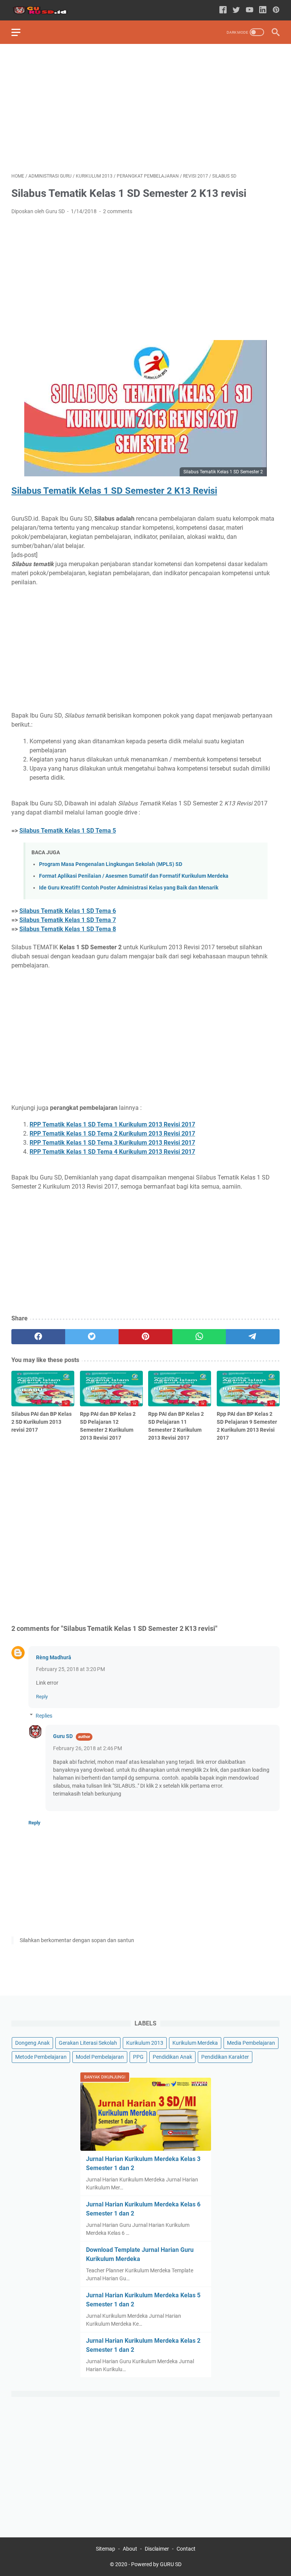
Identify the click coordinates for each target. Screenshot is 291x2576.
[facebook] (38, 1337)
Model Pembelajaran (100, 2057)
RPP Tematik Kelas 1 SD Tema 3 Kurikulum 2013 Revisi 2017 (112, 1143)
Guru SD (63, 1736)
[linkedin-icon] (263, 10)
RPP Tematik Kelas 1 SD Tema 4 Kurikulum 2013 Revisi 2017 (112, 1152)
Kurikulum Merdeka (195, 2043)
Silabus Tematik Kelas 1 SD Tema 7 (68, 920)
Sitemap (106, 2549)
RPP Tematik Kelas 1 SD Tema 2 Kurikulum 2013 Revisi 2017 (112, 1134)
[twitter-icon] (236, 10)
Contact (186, 2549)
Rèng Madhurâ (54, 1657)
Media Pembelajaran (251, 2043)
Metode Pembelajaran (41, 2057)
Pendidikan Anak (172, 2057)
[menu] (20, 32)
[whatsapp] (199, 1337)
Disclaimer (157, 2549)
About (130, 2549)
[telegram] (253, 1337)
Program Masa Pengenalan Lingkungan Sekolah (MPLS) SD (111, 864)
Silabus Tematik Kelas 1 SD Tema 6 (68, 911)
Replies (44, 1716)
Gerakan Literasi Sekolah (88, 2043)
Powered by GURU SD (156, 2564)
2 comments (118, 211)
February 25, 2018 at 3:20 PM (70, 1669)
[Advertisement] (145, 108)
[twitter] (92, 1337)
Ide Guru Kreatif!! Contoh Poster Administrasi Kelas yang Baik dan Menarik (129, 888)
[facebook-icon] (223, 10)
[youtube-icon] (250, 10)
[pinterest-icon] (276, 10)
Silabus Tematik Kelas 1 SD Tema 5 (68, 831)
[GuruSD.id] (45, 10)
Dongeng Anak (32, 2043)
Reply (42, 1697)
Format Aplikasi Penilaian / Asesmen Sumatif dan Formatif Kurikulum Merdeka (134, 876)
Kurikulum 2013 (145, 2043)
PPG (138, 2057)
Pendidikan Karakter (225, 2057)
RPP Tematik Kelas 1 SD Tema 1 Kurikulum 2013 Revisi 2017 (112, 1124)
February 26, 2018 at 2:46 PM (88, 1748)
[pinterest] (145, 1337)
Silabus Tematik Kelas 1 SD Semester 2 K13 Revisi (114, 491)
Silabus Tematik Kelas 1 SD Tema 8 (68, 929)
